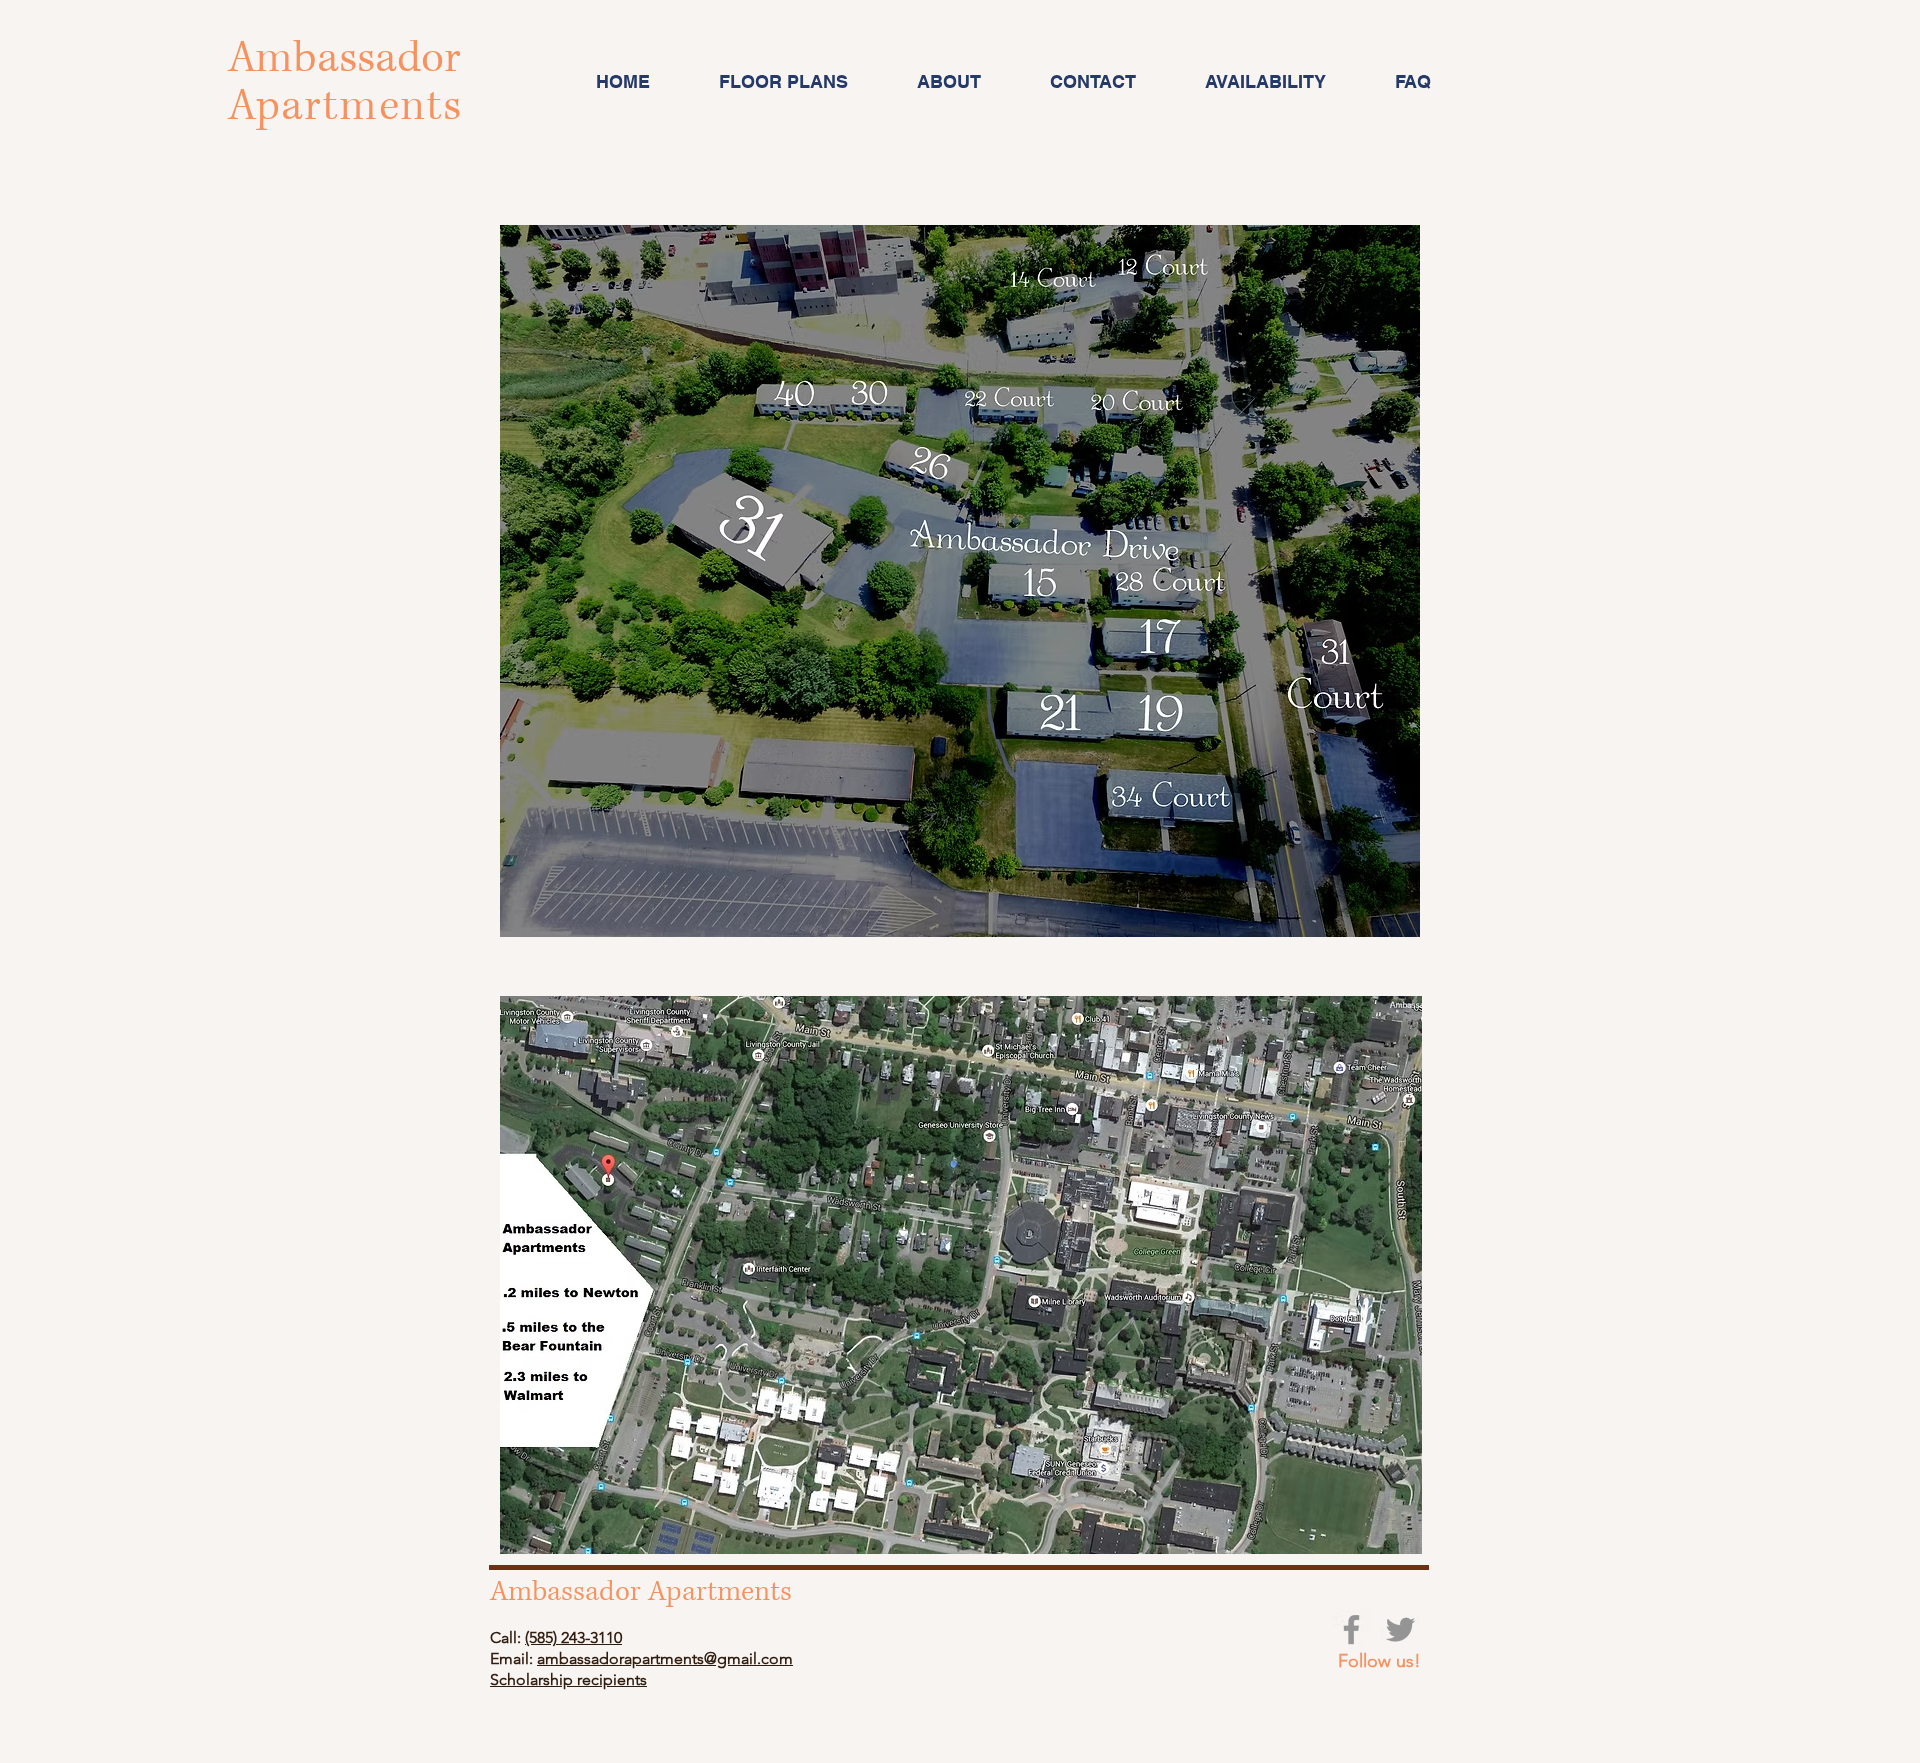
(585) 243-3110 (573, 1637)
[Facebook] (1351, 1629)
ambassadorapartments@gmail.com (665, 1658)
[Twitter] (1400, 1629)
